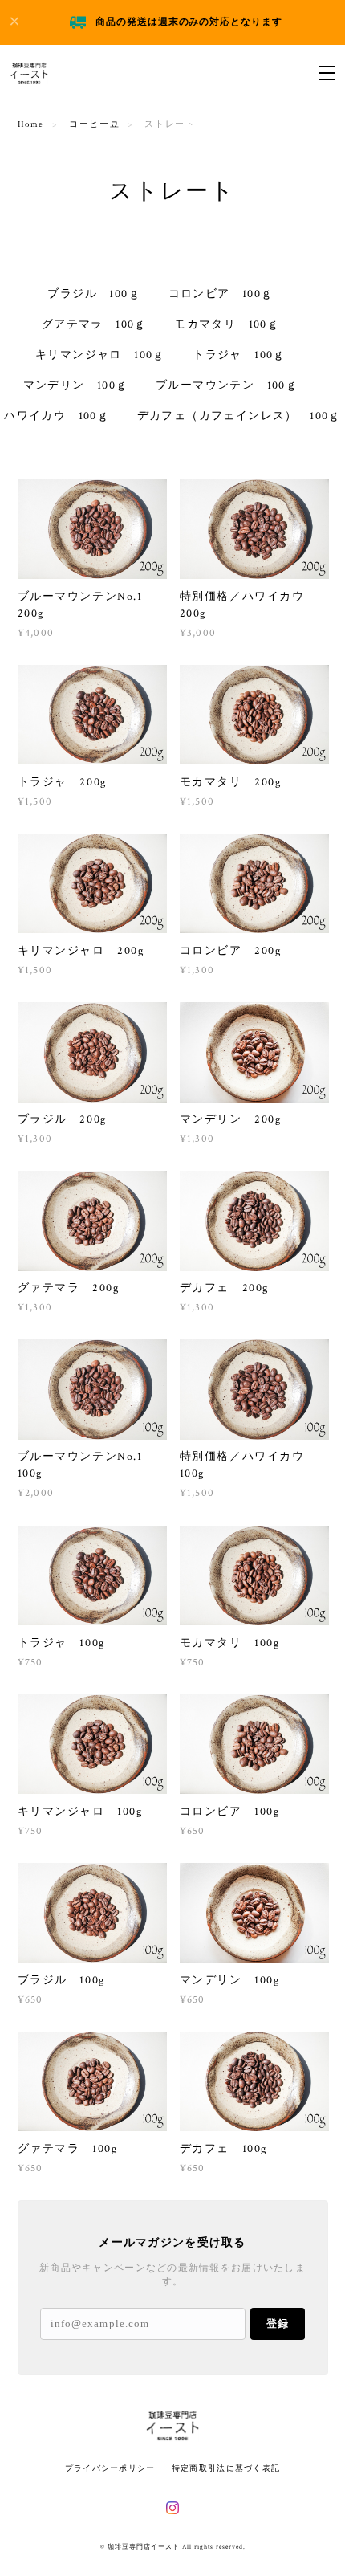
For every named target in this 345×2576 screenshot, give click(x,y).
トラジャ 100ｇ (239, 355)
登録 (278, 2323)
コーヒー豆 (94, 124)
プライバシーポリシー (110, 2468)
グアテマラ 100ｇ (94, 324)
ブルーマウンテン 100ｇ (227, 385)
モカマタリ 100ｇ (227, 324)
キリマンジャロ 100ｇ (100, 355)
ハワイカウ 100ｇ (57, 416)
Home (31, 124)
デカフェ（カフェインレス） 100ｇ (239, 416)
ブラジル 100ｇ (94, 294)
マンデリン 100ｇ (76, 385)
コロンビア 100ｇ (221, 294)
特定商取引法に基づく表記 (226, 2468)
